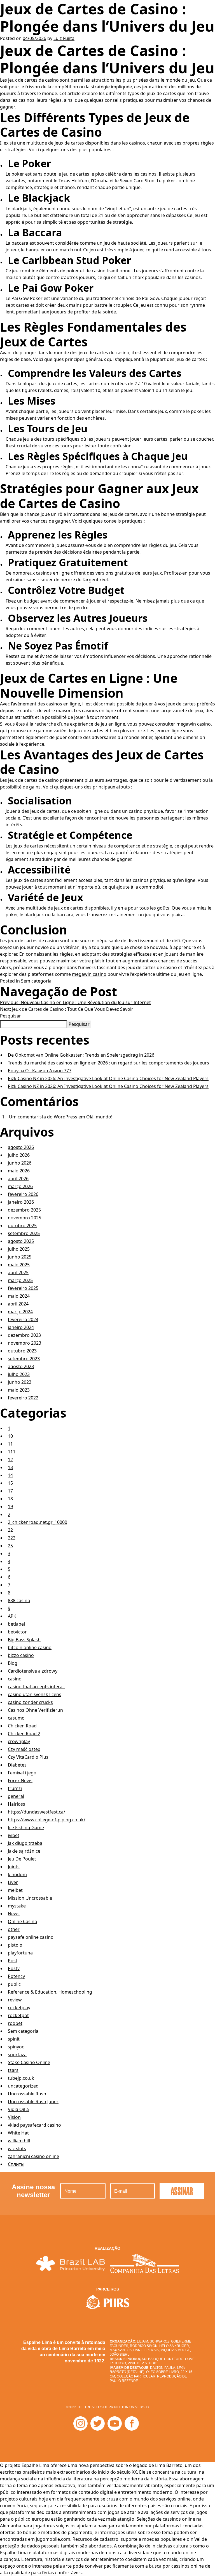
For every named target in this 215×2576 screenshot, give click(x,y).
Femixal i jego (22, 1773)
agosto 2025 (21, 1241)
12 (10, 1460)
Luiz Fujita (64, 38)
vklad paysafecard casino (34, 2125)
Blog (13, 1663)
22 (10, 1530)
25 (10, 1546)
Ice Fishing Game (26, 1827)
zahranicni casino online (33, 2156)
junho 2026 (20, 1163)
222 (12, 1538)
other (14, 1929)
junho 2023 (20, 1382)
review (15, 2000)
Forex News (20, 1781)
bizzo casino (21, 1655)
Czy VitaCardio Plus (28, 1757)
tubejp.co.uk (21, 2078)
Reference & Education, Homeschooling (50, 1992)
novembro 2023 (24, 1343)
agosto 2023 (21, 1366)
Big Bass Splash (24, 1640)
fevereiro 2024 (23, 1319)
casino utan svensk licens (35, 1694)
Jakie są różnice (24, 1851)
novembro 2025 (24, 1218)
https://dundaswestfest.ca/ (37, 1812)
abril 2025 (18, 1272)
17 (10, 1491)
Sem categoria (36, 981)
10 (10, 1436)
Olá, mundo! (99, 1117)
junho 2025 (20, 1257)
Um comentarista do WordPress (43, 1117)
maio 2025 (19, 1265)
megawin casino (194, 724)
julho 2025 (19, 1249)
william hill (19, 2141)
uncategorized (23, 2086)
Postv (14, 1968)
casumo (16, 1718)
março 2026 (20, 1186)
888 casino (19, 1600)
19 (10, 1507)
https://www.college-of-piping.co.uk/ (47, 1820)
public (14, 1984)
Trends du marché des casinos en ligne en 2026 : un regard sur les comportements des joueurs (108, 1063)
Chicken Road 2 (24, 1734)
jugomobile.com (53, 2539)
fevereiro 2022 (23, 1398)
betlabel (16, 1624)
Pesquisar (10, 1016)
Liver (13, 1882)
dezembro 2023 (24, 1335)
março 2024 (20, 1312)
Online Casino (23, 1921)
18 (10, 1499)
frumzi (15, 1788)
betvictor (17, 1632)
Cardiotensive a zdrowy (33, 1671)
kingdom (17, 1874)
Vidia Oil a (18, 2109)
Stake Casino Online (29, 2062)
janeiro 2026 (21, 1202)
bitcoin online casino (30, 1647)
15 (10, 1483)
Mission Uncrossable (30, 1898)
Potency (16, 1976)
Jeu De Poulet (22, 1859)
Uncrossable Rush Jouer (33, 2102)
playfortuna (20, 1953)
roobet (15, 2023)
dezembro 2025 (24, 1210)
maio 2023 (19, 1390)
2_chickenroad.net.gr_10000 (38, 1522)
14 (10, 1475)
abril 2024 (18, 1304)
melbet (15, 1890)
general (16, 1796)
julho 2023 (19, 1374)
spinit (14, 2039)
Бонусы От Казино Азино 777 (40, 1071)
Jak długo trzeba (25, 1843)
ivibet (14, 1835)
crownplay (19, 1741)
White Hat (18, 2133)
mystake (17, 1906)
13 (10, 1467)
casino (15, 1679)
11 (10, 1444)
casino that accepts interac (36, 1687)
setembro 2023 (24, 1359)
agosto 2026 (21, 1147)
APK (12, 1616)
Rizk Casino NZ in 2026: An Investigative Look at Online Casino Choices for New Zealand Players (108, 1078)
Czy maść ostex (24, 1749)
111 (12, 1452)
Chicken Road (22, 1726)
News (14, 1914)
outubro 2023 (22, 1351)
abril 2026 (18, 1179)
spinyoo (16, 2047)
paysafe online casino (31, 1937)
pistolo (15, 1945)
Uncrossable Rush (27, 2094)
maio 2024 (19, 1296)
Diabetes (17, 1765)
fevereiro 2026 (23, 1194)
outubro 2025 (22, 1226)
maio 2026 (19, 1171)
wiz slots (17, 2148)
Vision (14, 2117)
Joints (14, 1867)
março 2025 (20, 1280)
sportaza (17, 2055)
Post (13, 1961)
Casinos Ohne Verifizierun (35, 1710)
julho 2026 (19, 1155)
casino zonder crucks (30, 1702)
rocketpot (18, 2015)
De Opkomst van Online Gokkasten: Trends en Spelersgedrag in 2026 (81, 1055)
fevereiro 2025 (23, 1288)
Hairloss (17, 1804)
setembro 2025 (24, 1233)
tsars (13, 2070)
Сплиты (16, 2164)
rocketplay (19, 2008)
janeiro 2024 (21, 1327)
